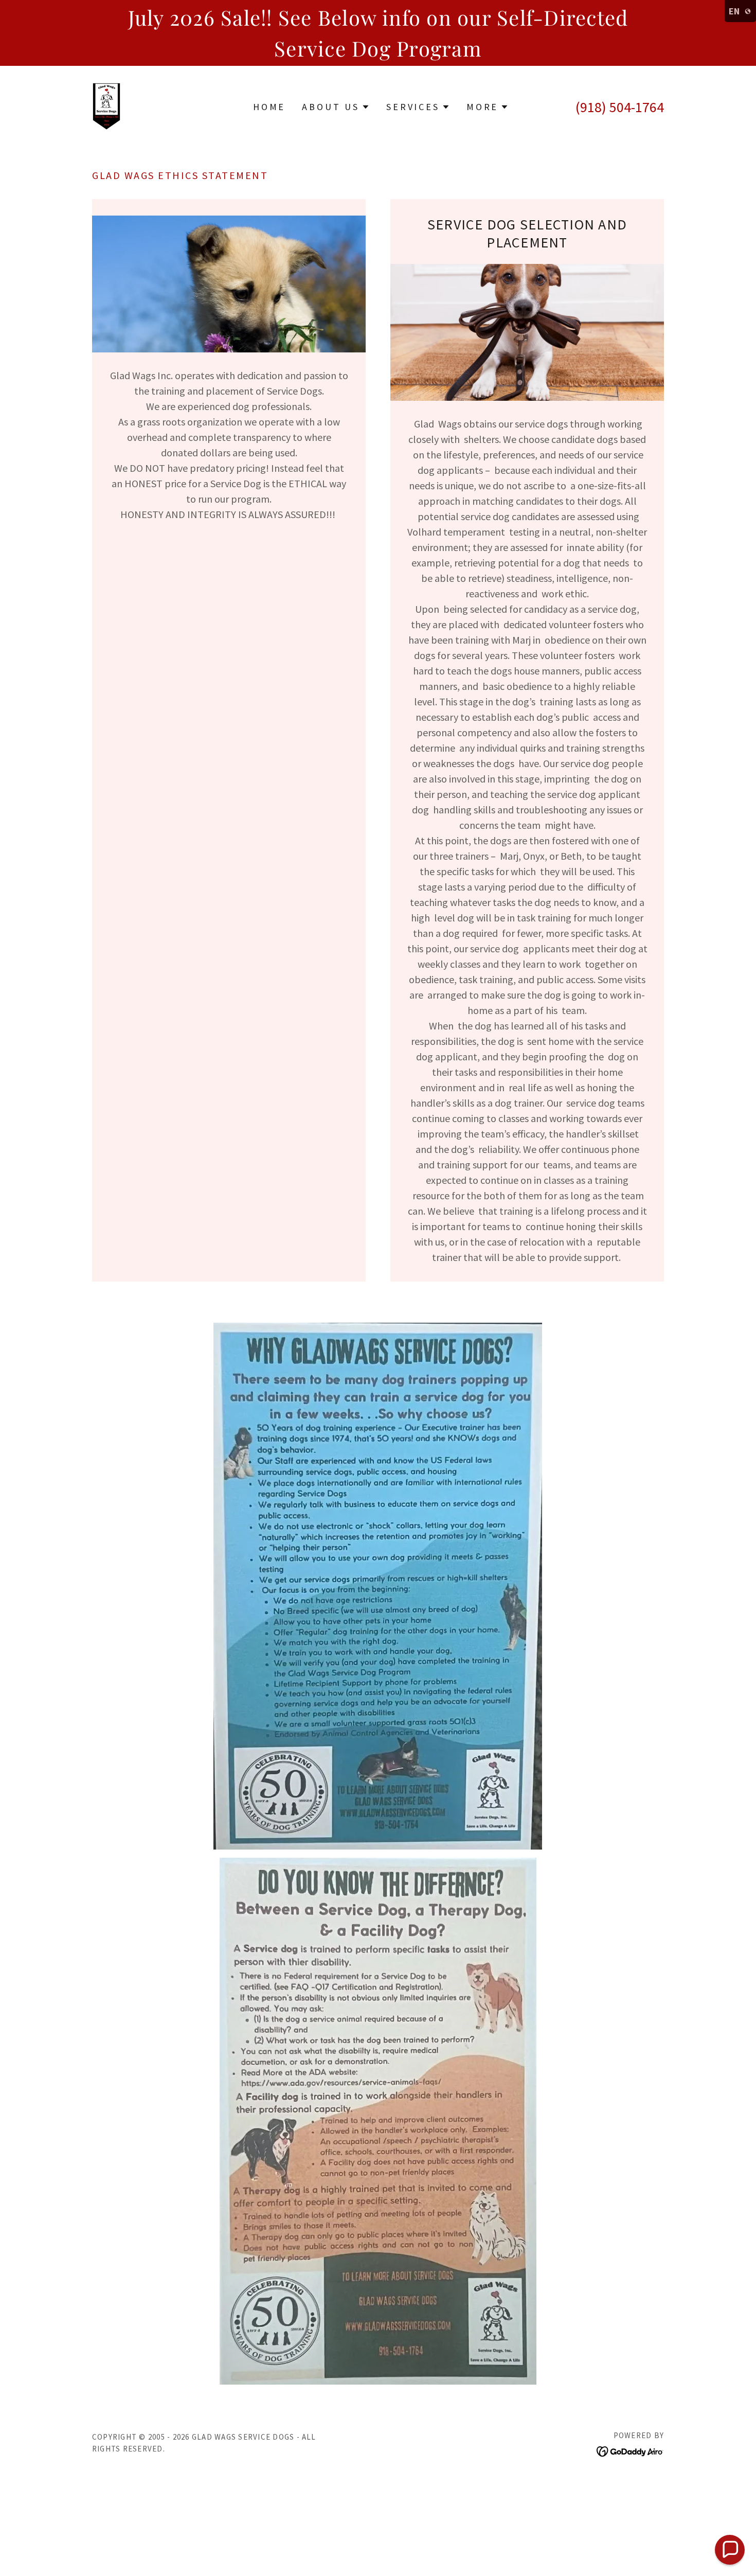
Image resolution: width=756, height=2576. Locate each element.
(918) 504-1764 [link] (620, 107)
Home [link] (269, 107)
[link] (106, 105)
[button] (336, 107)
